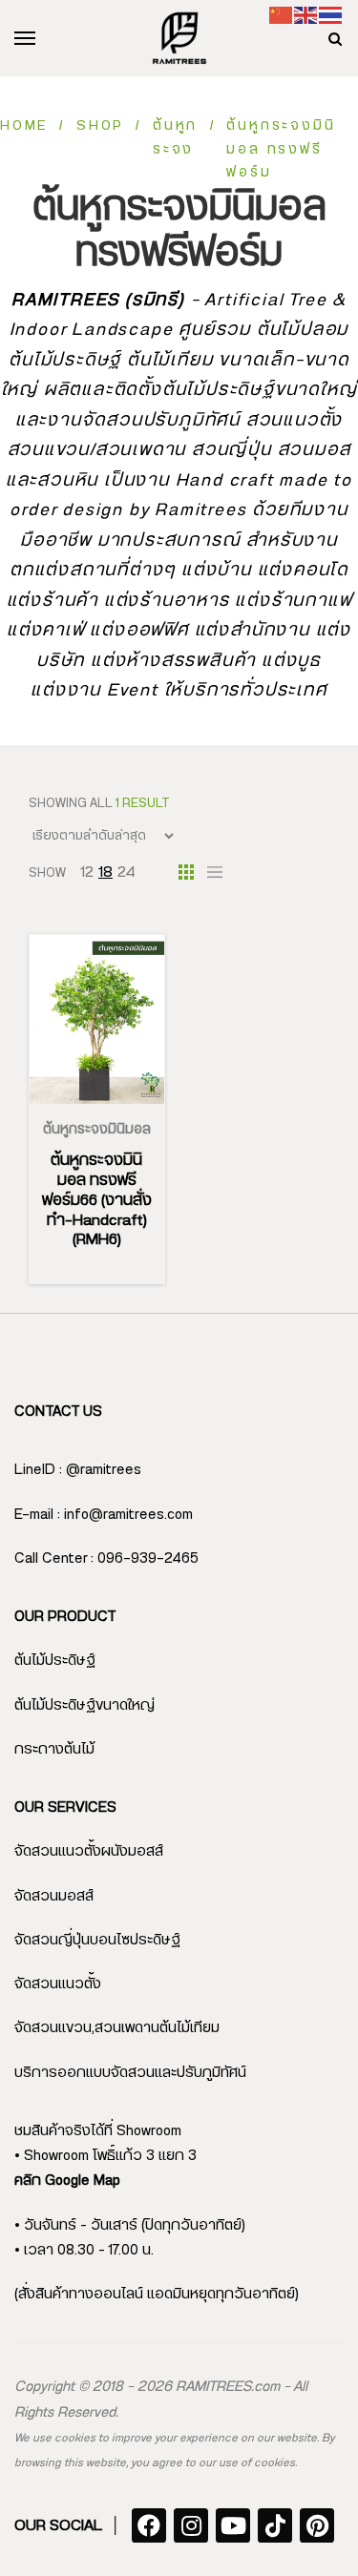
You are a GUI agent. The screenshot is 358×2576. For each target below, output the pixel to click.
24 (126, 872)
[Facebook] (149, 2525)
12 (87, 872)
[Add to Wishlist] (119, 1104)
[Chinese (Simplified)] (282, 15)
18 (105, 872)
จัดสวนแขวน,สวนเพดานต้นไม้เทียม (117, 2028)
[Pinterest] (317, 2525)
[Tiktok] (275, 2525)
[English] (306, 15)
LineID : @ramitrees (78, 1470)
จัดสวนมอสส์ (54, 1896)
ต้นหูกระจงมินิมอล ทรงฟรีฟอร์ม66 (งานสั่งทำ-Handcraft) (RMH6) (97, 1200)
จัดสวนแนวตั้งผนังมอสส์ (89, 1851)
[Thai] (331, 15)
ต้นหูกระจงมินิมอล (97, 1130)
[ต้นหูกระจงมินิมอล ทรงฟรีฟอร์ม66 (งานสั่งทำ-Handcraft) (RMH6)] (97, 1019)
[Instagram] (191, 2525)
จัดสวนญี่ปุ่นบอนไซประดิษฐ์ (97, 1940)
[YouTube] (233, 2525)
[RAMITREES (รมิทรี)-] (179, 38)
